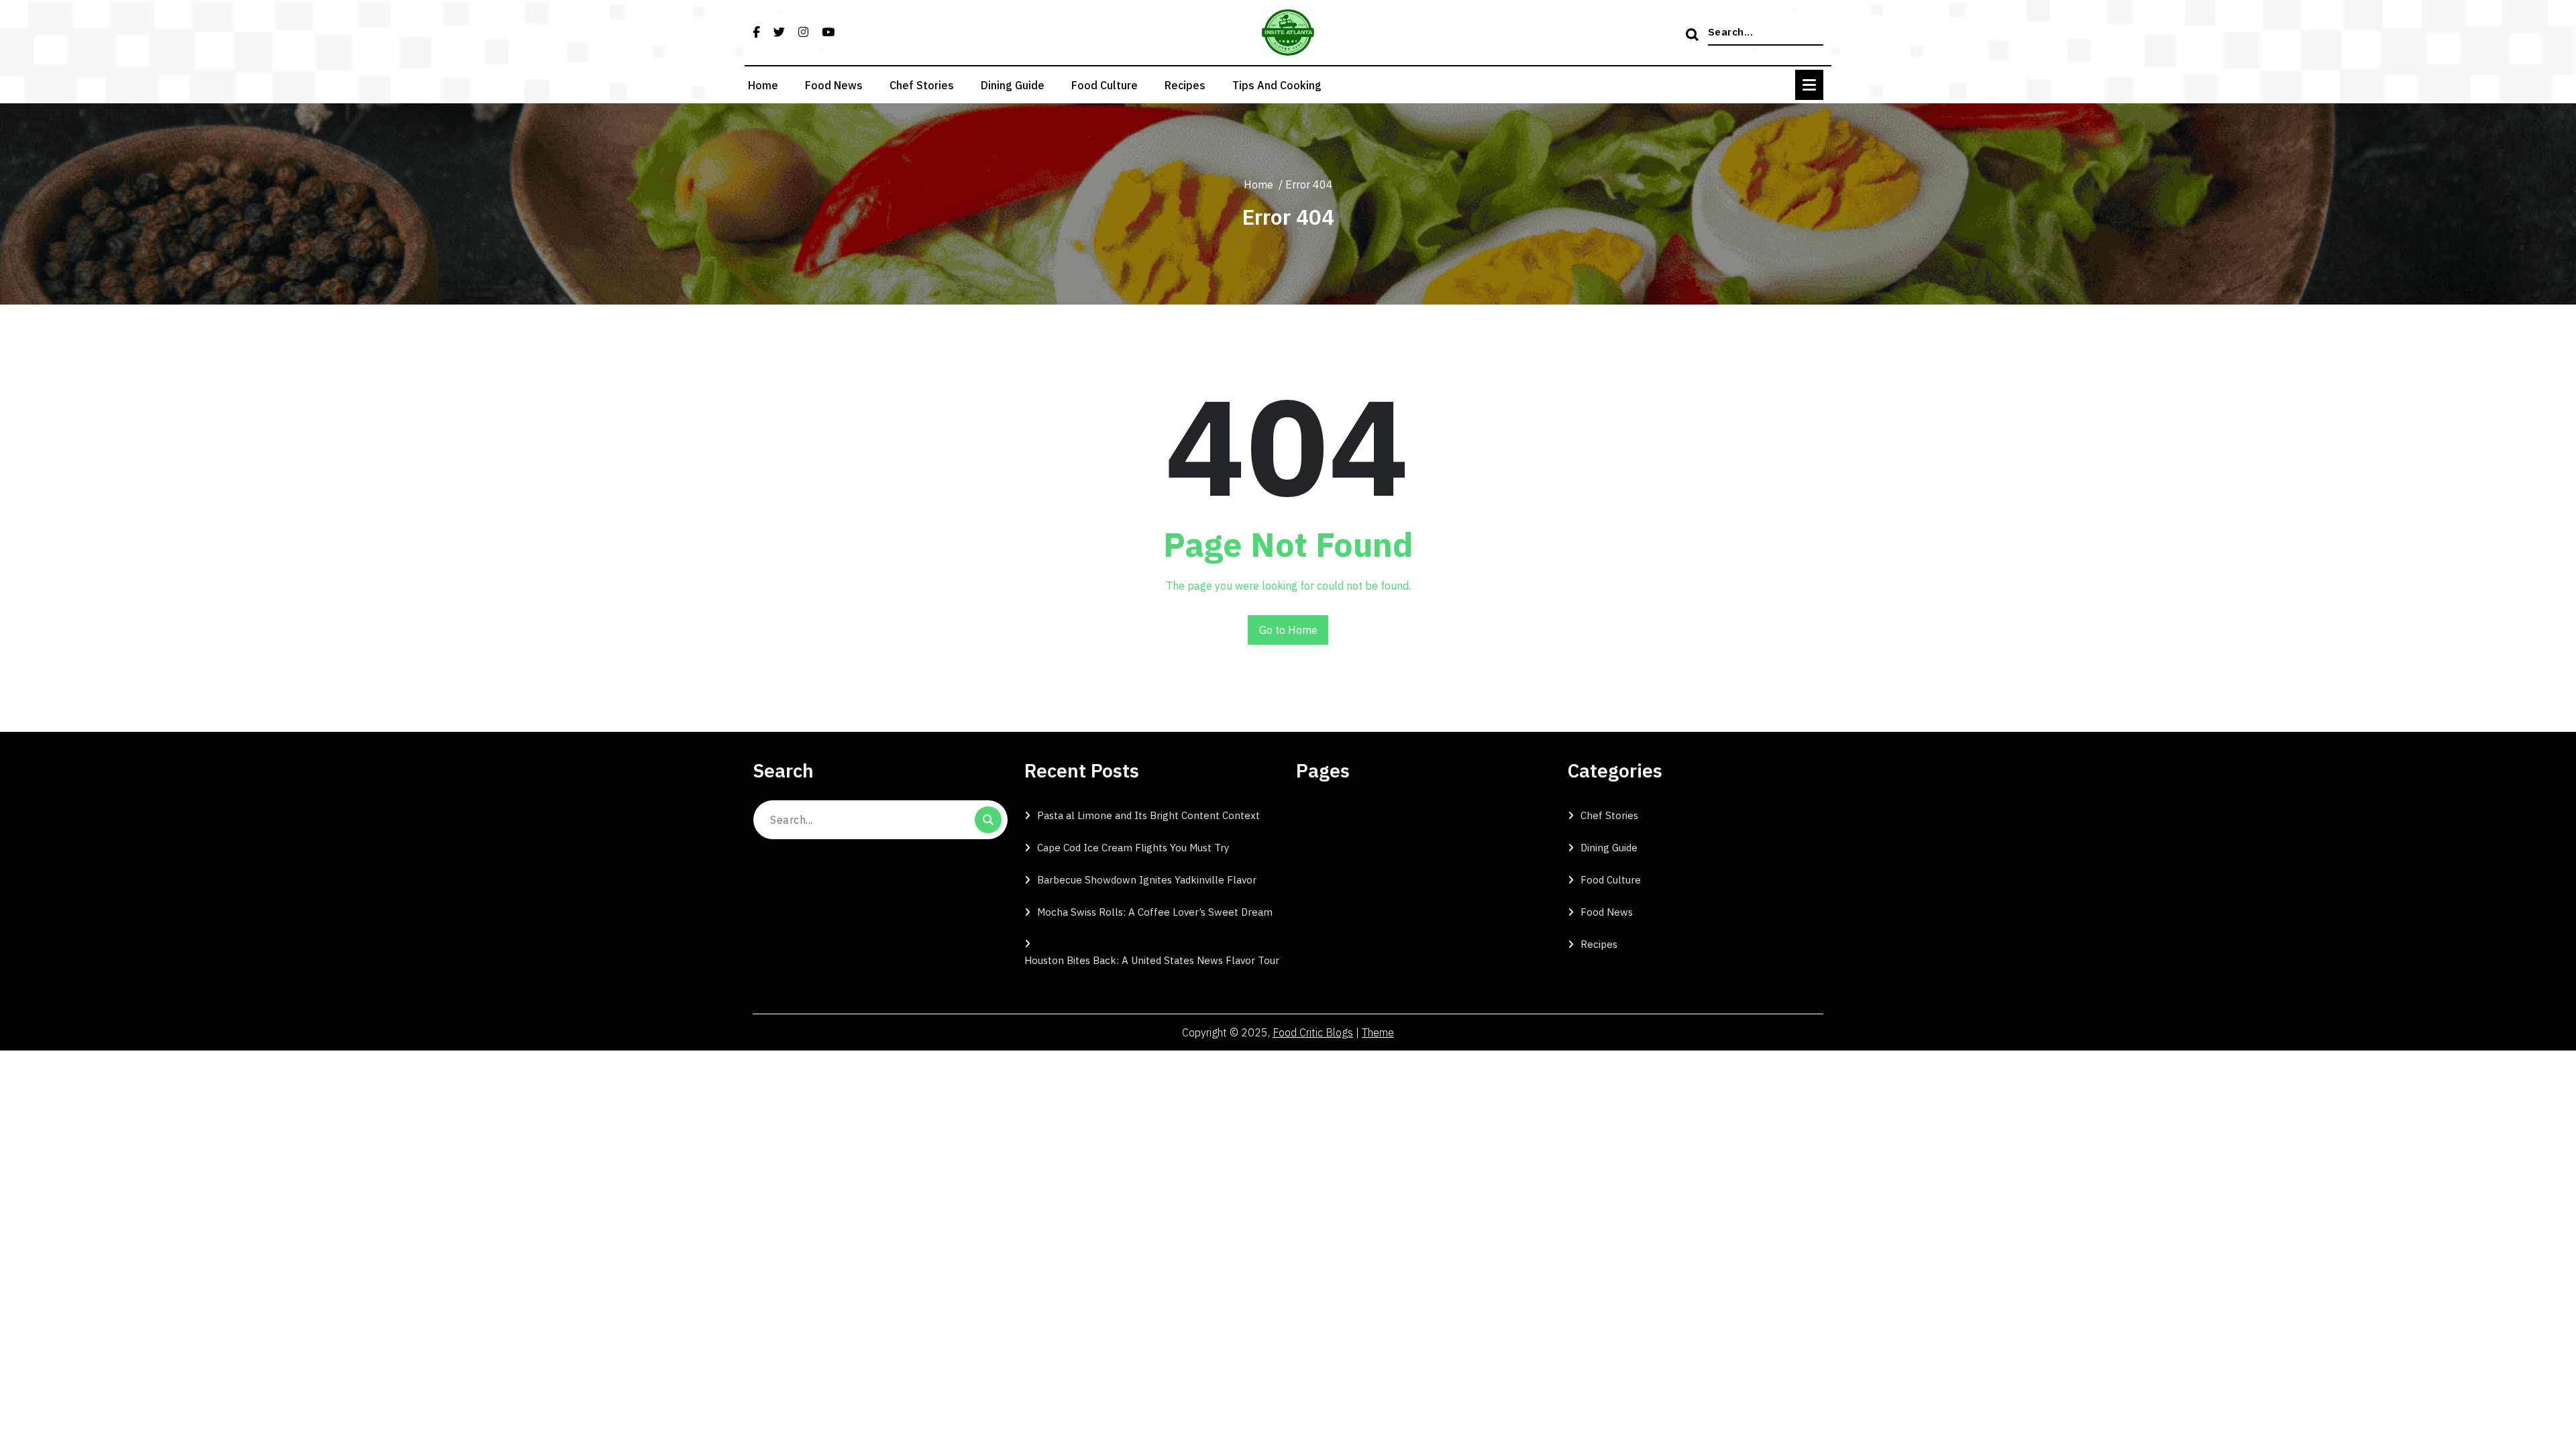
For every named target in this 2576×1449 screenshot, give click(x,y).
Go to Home (1288, 630)
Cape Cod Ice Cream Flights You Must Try (1133, 848)
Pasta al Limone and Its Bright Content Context (1148, 815)
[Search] (1694, 36)
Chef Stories (922, 85)
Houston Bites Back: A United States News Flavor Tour (1152, 960)
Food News (834, 85)
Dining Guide (1013, 85)
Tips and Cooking (1277, 85)
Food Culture (1105, 85)
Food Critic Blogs (1313, 1032)
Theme (1378, 1032)
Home (763, 85)
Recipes (1185, 85)
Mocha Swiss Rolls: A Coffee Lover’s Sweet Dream (1155, 912)
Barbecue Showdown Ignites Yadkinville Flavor (1147, 880)
